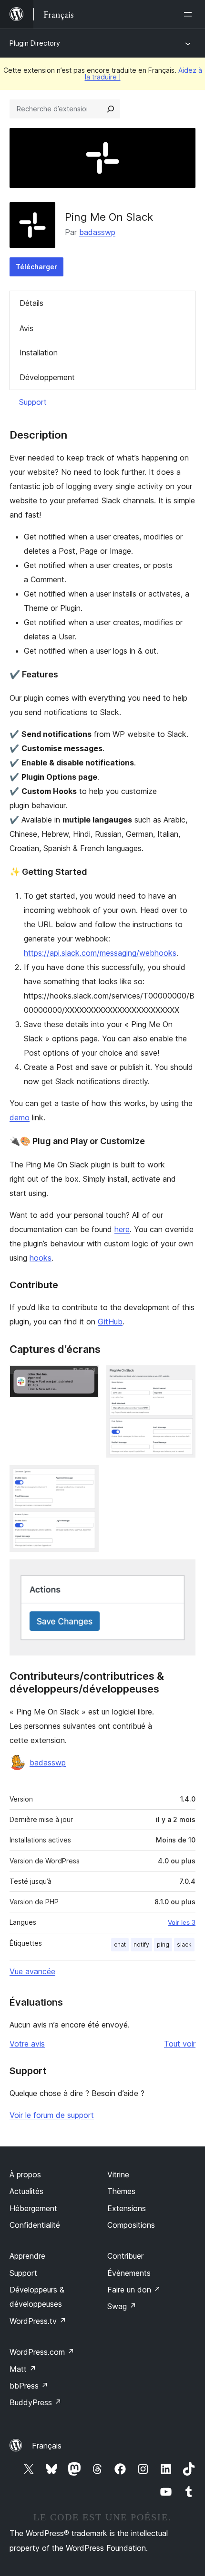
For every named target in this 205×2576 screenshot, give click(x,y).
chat (120, 1944)
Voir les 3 (182, 1922)
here (122, 1229)
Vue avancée (32, 1971)
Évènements (129, 2273)
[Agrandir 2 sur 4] (183, 1378)
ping (163, 1944)
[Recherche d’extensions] (111, 109)
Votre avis (27, 2044)
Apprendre (27, 2256)
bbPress (29, 2386)
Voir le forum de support (52, 2115)
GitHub (110, 1322)
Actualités (26, 2191)
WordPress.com (42, 2352)
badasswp (97, 232)
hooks (41, 1258)
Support (33, 402)
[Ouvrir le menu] (190, 14)
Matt (23, 2369)
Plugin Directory (35, 43)
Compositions (131, 2225)
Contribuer (125, 2256)
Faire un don (134, 2290)
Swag (122, 2306)
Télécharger (36, 267)
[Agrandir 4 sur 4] (183, 1572)
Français (47, 2446)
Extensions (127, 2208)
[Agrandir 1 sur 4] (86, 1378)
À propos (25, 2174)
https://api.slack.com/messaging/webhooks (100, 953)
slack (184, 1944)
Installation (39, 353)
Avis (26, 328)
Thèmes (121, 2191)
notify (141, 1944)
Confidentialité (35, 2225)
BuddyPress (36, 2402)
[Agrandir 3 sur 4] (86, 1478)
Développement (47, 377)
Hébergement (33, 2208)
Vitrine (118, 2174)
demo (20, 1117)
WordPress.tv (38, 2321)
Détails (31, 303)
